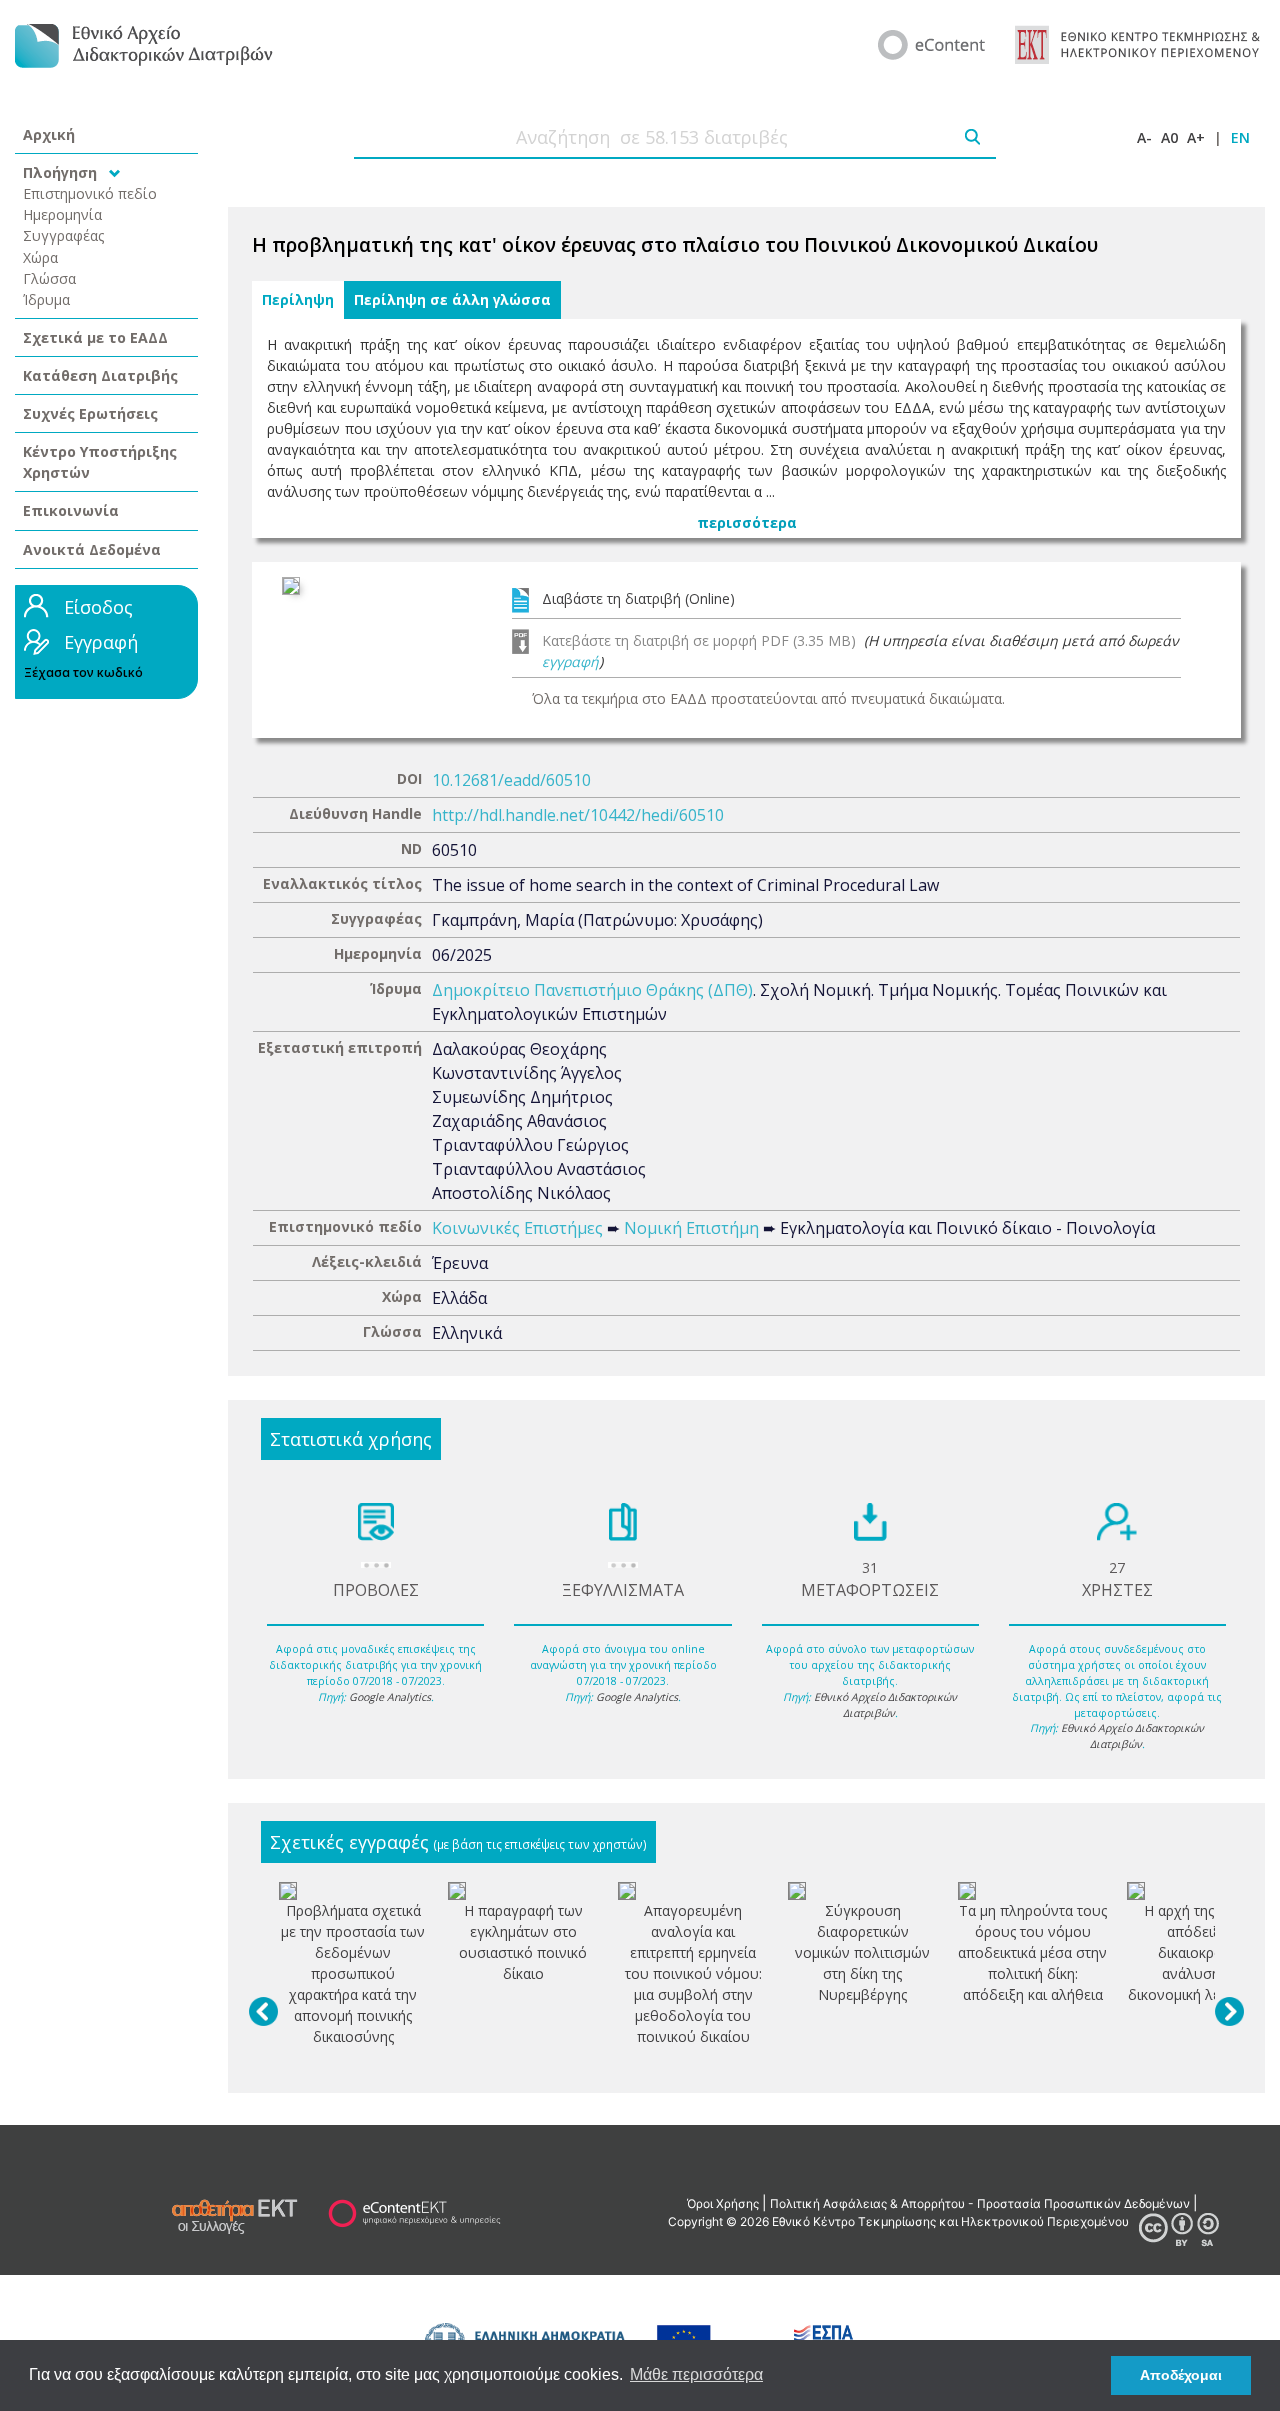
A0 (1169, 137)
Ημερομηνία (62, 214)
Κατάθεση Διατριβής (100, 375)
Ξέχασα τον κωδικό (83, 672)
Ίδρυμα (46, 299)
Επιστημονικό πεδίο (90, 193)
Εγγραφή (101, 642)
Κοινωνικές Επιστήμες (517, 1228)
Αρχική (49, 134)
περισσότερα (747, 522)
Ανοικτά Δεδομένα (92, 549)
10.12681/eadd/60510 (511, 780)
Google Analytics (390, 1697)
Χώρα (40, 257)
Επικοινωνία (71, 510)
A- (1144, 137)
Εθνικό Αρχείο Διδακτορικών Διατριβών (885, 1705)
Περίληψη (298, 300)
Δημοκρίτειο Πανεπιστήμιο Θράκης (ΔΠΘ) (592, 990)
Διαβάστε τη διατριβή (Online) (638, 598)
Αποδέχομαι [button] (1181, 2375)
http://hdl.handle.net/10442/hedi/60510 (578, 815)
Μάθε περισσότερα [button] (696, 2374)
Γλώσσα (49, 278)
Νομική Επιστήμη (691, 1228)
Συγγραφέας (64, 235)
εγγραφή (570, 661)
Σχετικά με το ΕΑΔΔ (95, 337)
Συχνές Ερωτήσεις (90, 413)
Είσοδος (98, 607)
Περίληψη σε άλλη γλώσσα (452, 300)
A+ (1196, 137)
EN (1240, 137)
